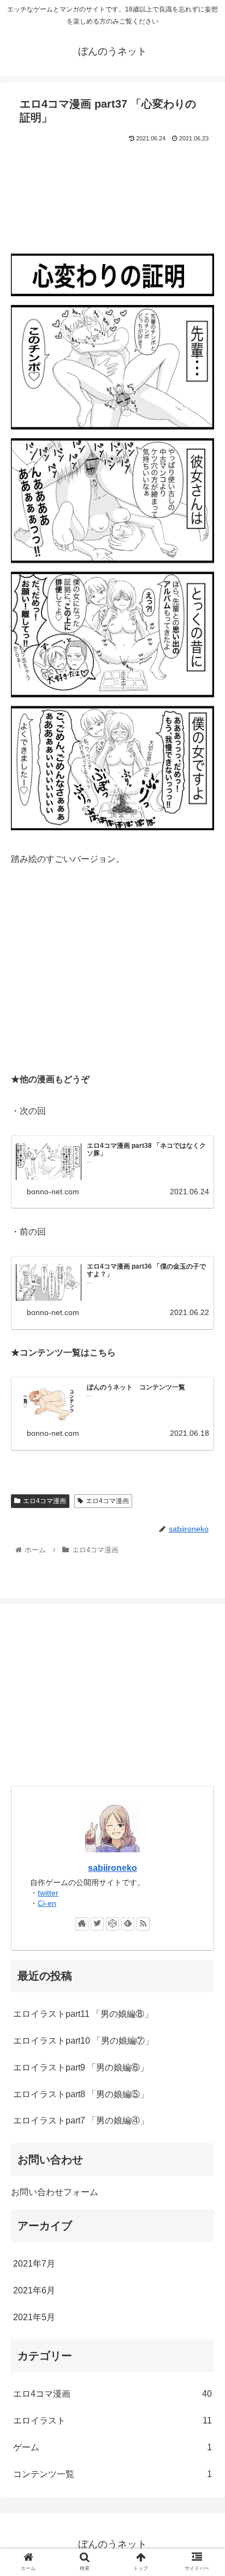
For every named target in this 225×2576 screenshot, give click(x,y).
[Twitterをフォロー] (97, 1924)
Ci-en (47, 1903)
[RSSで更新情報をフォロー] (143, 1924)
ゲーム (112, 2447)
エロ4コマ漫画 (45, 1501)
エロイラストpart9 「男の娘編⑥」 (81, 2067)
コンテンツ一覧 (112, 2474)
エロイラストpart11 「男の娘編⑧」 (83, 2014)
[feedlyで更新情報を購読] (128, 1924)
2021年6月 (34, 2290)
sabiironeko (112, 1868)
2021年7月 (34, 2264)
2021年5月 (34, 2317)
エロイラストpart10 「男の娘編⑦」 (83, 2041)
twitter (48, 1893)
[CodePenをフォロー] (112, 1924)
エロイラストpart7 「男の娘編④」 (81, 2120)
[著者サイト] (82, 1924)
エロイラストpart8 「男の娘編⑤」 (81, 2094)
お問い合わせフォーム (55, 2192)
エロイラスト (112, 2420)
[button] (202, 1539)
